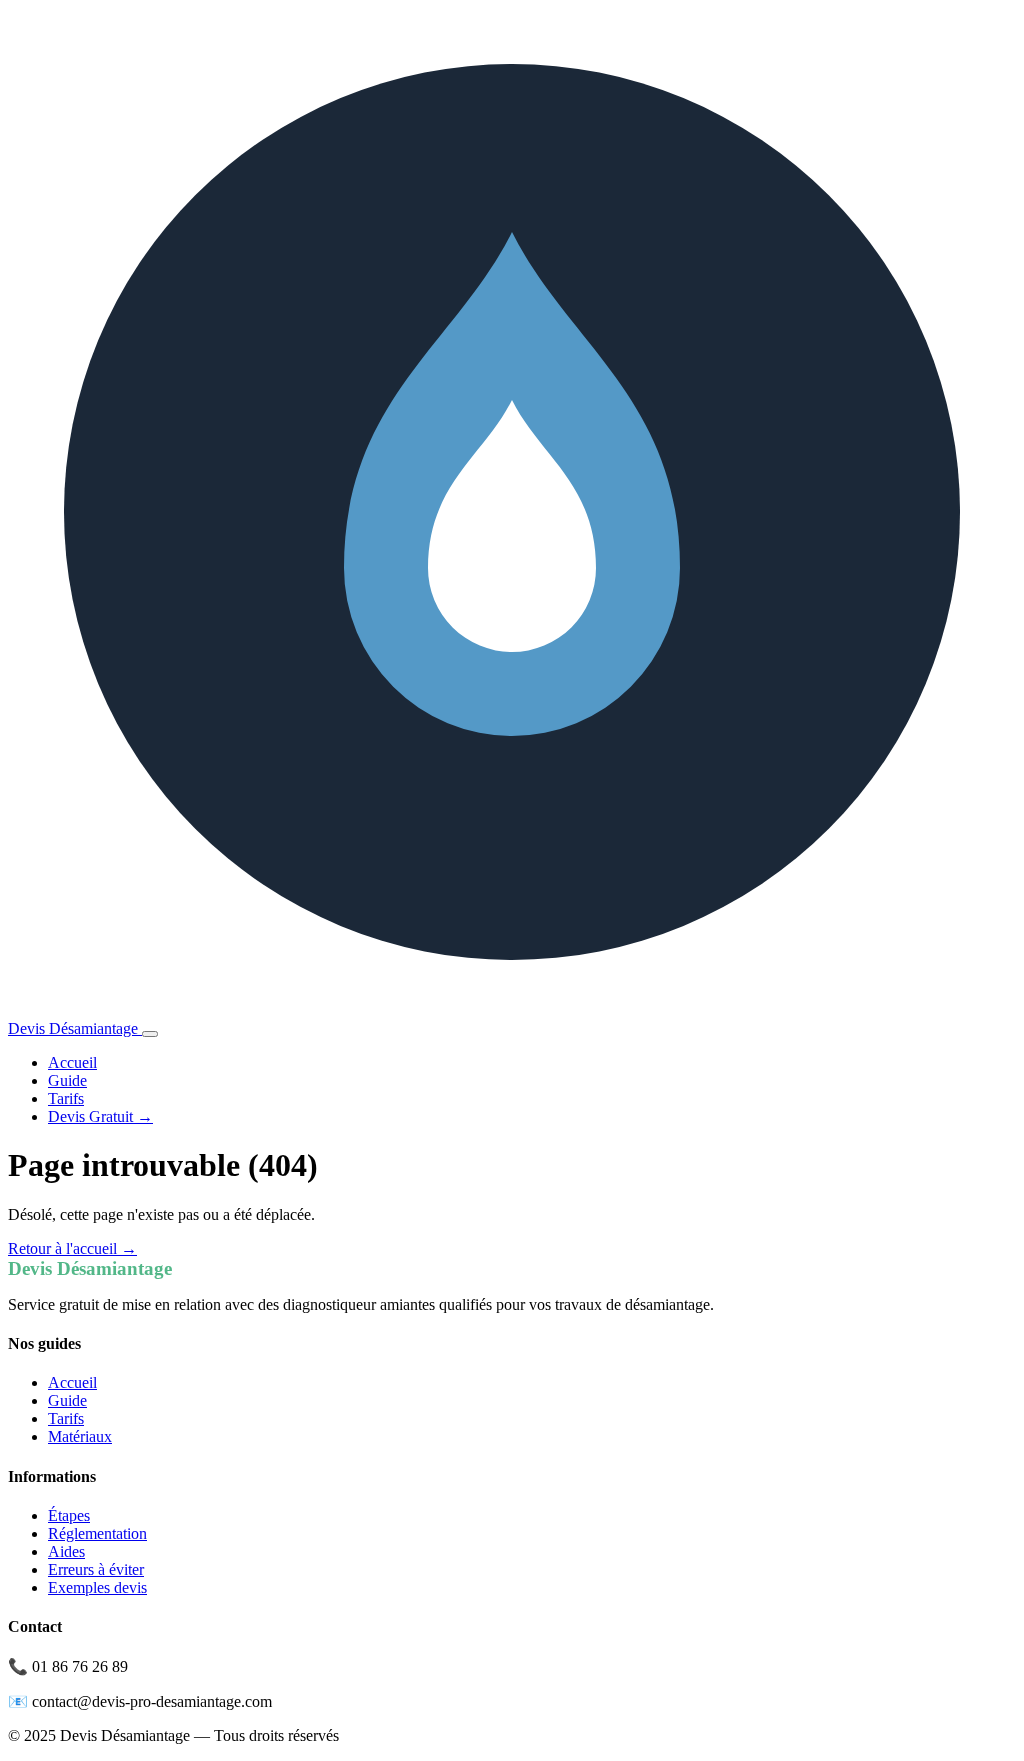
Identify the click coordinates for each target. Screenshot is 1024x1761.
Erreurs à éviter (96, 1569)
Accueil (72, 1062)
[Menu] (150, 1034)
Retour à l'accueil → (72, 1248)
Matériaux (80, 1436)
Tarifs (66, 1098)
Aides (66, 1551)
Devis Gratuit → (100, 1116)
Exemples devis (97, 1587)
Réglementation (97, 1533)
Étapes (69, 1515)
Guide (67, 1080)
